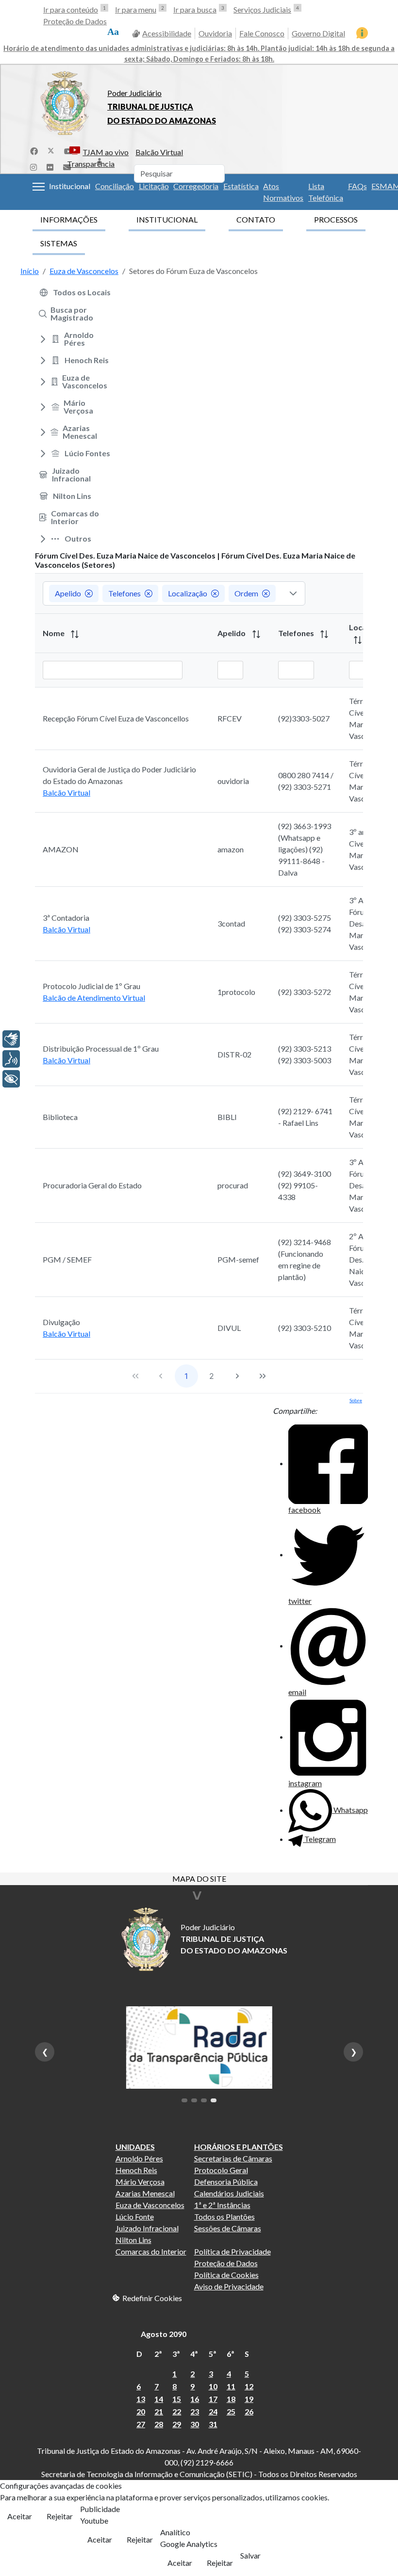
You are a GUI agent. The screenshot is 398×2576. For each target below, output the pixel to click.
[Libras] (11, 1039)
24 (213, 2411)
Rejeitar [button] (60, 2516)
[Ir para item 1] (184, 2100)
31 (213, 2424)
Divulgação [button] (61, 1322)
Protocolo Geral (221, 2170)
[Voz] (11, 1059)
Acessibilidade (167, 33)
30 (195, 2424)
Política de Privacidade (232, 2251)
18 (231, 2399)
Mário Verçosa (140, 2182)
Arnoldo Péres (139, 2158)
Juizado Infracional (147, 2228)
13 (141, 2399)
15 (177, 2399)
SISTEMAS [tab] (59, 243)
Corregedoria (196, 186)
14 (159, 2399)
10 (213, 2386)
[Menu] (39, 187)
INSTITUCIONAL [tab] (167, 219)
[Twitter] (51, 150)
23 (195, 2411)
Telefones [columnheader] (297, 633)
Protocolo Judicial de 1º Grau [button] (91, 986)
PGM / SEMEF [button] (67, 1259)
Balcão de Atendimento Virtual (94, 998)
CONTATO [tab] (256, 219)
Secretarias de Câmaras (233, 2158)
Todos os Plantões (224, 2216)
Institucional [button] (70, 186)
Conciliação (115, 186)
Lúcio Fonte (135, 2216)
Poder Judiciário (134, 93)
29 (177, 2424)
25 (231, 2411)
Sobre (356, 1400)
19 (249, 2399)
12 (249, 2386)
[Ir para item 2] (194, 2100)
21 (159, 2411)
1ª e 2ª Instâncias (222, 2205)
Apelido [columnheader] (232, 633)
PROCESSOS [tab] (336, 219)
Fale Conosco (262, 33)
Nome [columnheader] (54, 633)
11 (231, 2386)
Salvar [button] (250, 2555)
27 (141, 2424)
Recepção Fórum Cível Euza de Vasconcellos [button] (116, 718)
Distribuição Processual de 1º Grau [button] (101, 1048)
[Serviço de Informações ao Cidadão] (362, 33)
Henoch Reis (136, 2170)
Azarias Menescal (145, 2193)
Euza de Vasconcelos (150, 2205)
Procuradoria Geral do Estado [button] (92, 1185)
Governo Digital (318, 33)
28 (159, 2424)
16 (195, 2399)
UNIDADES (135, 2147)
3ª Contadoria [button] (66, 918)
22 (177, 2411)
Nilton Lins (133, 2240)
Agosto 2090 (164, 2334)
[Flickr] (50, 166)
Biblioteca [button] (60, 1117)
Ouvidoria (215, 33)
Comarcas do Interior (151, 2251)
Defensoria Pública (226, 2182)
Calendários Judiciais (229, 2193)
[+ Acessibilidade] (11, 1079)
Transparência (91, 164)
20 (141, 2411)
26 (249, 2411)
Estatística (241, 186)
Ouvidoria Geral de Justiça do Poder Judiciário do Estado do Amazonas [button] (119, 775)
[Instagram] (33, 166)
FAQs (357, 186)
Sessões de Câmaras (228, 2228)
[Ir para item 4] (214, 2100)
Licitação (154, 186)
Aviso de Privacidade (229, 2286)
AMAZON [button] (61, 849)
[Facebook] (34, 150)
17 (213, 2399)
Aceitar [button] (20, 2516)
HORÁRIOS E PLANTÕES (239, 2147)
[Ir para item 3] (204, 2100)
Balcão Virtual (159, 152)
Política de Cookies (226, 2275)
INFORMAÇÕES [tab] (69, 219)
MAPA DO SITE (199, 1880)
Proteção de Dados (75, 21)
